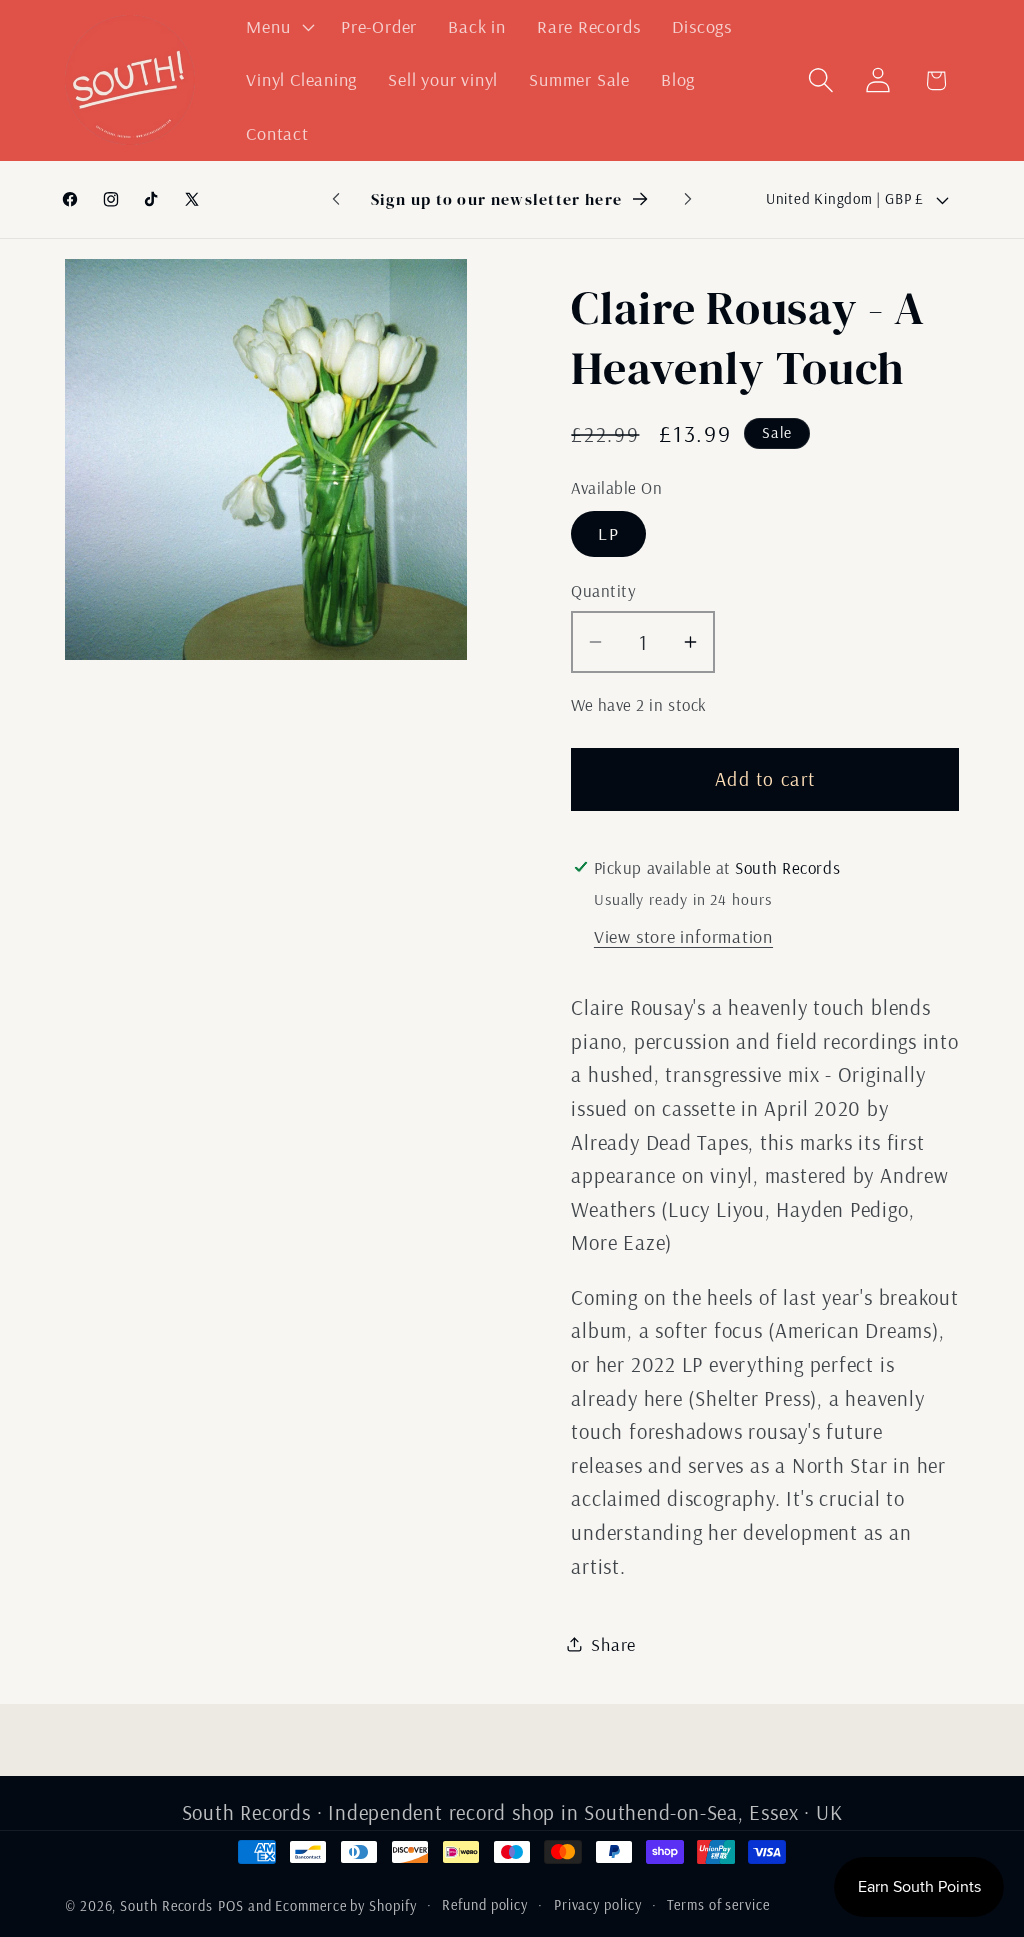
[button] (278, 27)
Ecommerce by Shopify (345, 1906)
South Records (166, 1906)
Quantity (603, 590)
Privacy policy (598, 1905)
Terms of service (718, 1905)
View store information (683, 936)
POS (231, 1906)
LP (608, 533)
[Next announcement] (688, 199)
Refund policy (485, 1905)
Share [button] (613, 1644)
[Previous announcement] (336, 199)
